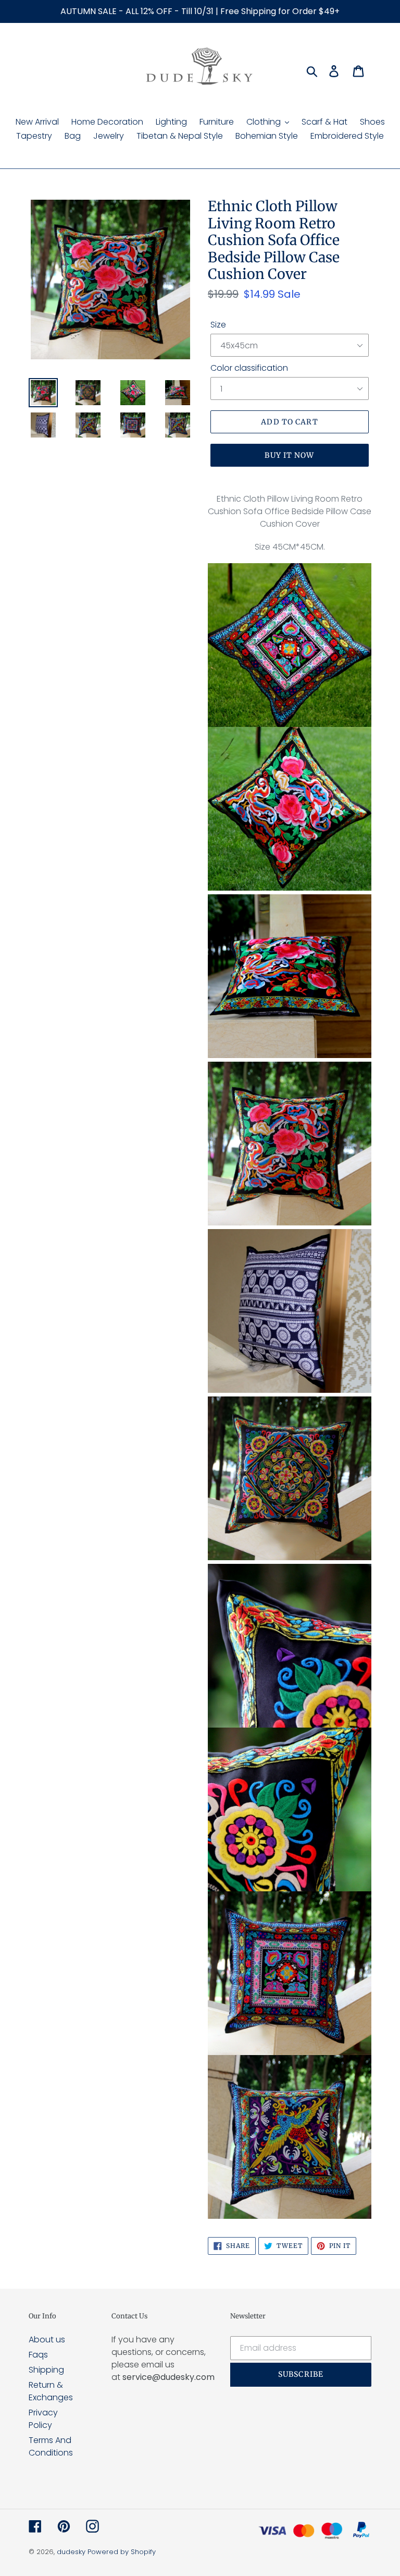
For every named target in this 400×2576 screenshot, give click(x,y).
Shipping (46, 2370)
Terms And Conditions (51, 2446)
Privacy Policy (43, 2419)
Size (218, 325)
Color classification (249, 368)
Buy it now (289, 455)
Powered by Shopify (122, 2552)
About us (47, 2340)
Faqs (38, 2355)
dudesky (71, 2552)
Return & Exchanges (51, 2391)
